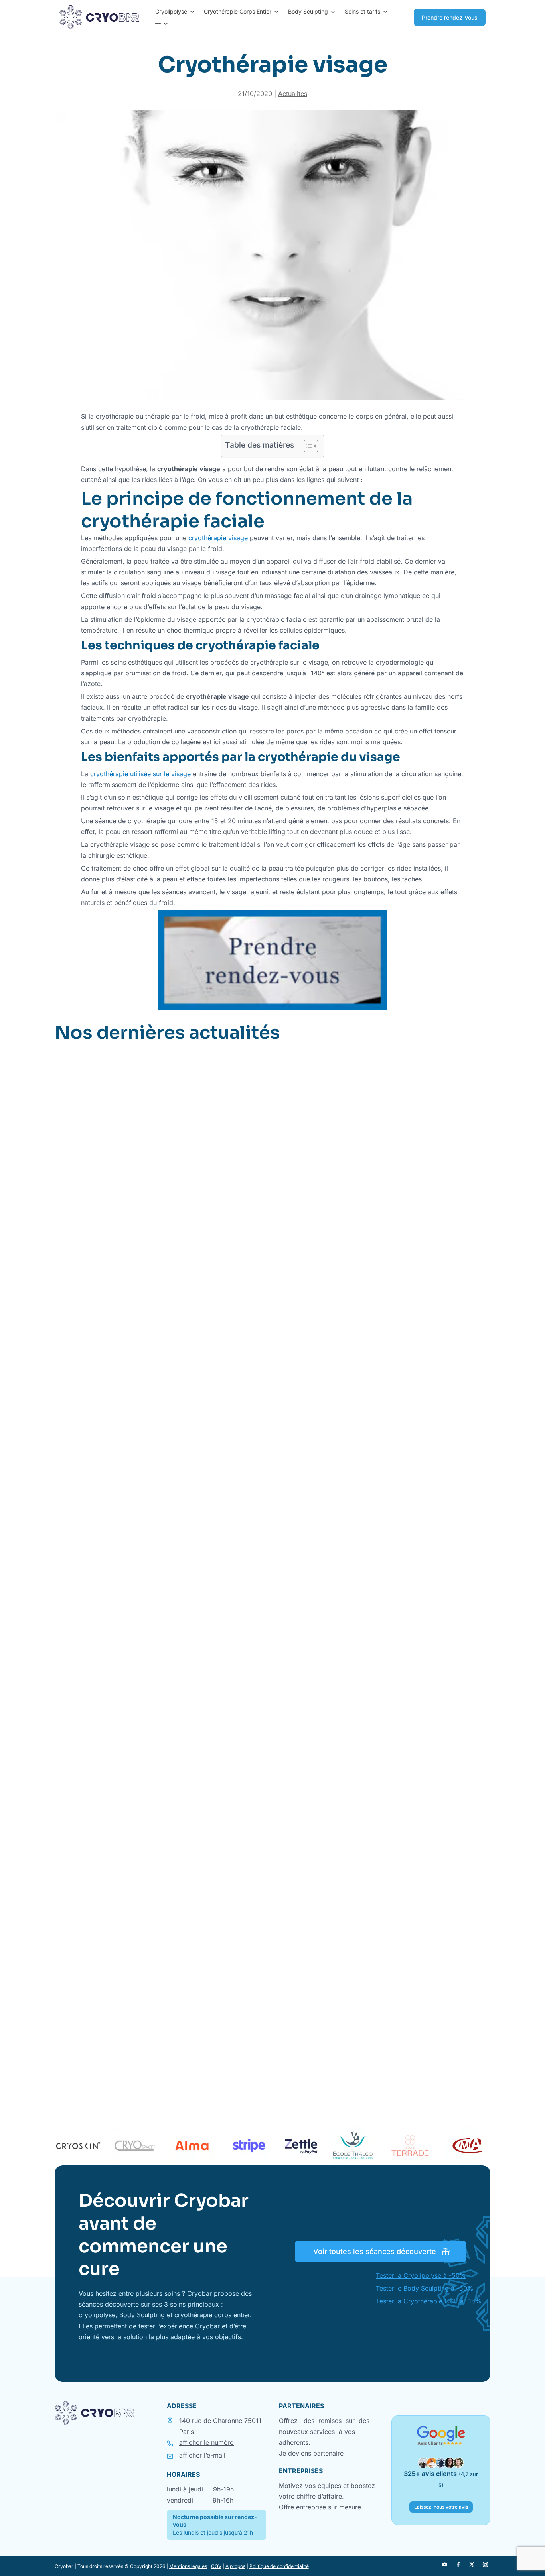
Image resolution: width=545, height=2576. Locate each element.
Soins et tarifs (362, 12)
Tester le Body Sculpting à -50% (425, 2288)
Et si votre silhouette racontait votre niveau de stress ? (164, 1339)
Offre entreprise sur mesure (320, 2507)
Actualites (293, 94)
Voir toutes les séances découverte (375, 2251)
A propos (235, 2566)
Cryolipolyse (171, 12)
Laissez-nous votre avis (441, 2507)
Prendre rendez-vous (450, 17)
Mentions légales (188, 2566)
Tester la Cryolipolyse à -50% (421, 2275)
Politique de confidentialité (279, 2566)
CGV (216, 2566)
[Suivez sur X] (472, 2565)
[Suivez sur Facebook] (458, 2565)
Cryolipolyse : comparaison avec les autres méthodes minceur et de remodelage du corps (229, 1696)
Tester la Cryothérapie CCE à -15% (429, 2301)
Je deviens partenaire (311, 2453)
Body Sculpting (308, 12)
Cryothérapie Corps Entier (238, 12)
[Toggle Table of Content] (307, 446)
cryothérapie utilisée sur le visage (140, 774)
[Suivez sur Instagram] (485, 2565)
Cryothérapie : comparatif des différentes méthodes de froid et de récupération (210, 2053)
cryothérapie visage (218, 538)
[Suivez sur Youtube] (444, 2565)
